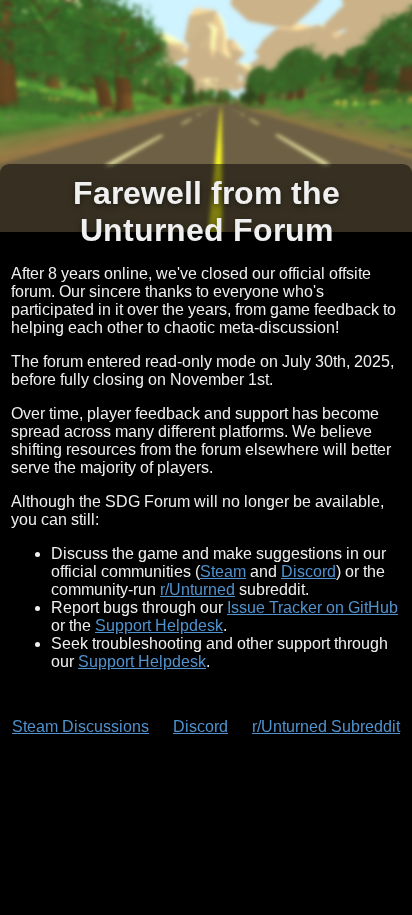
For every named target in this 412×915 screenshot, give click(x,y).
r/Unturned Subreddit (326, 726)
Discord (308, 571)
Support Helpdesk (159, 625)
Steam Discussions (80, 726)
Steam (223, 571)
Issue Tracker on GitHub (312, 607)
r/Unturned (197, 589)
